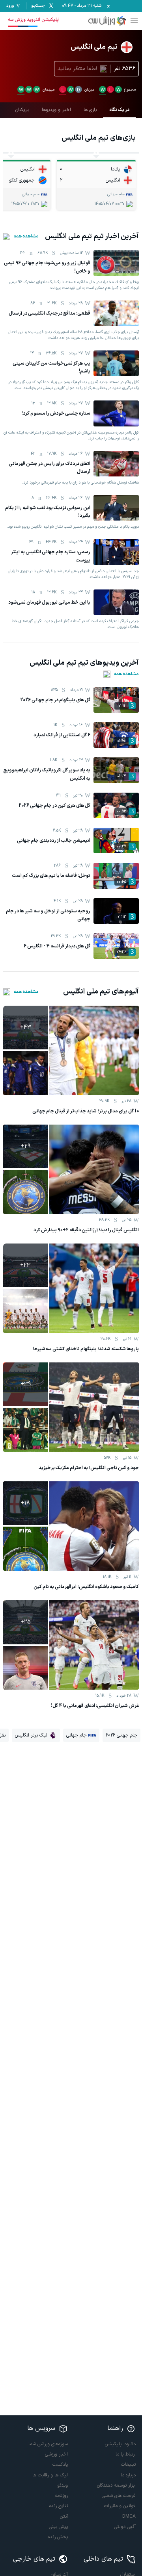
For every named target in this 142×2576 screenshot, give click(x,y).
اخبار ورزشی (56, 2454)
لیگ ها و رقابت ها (50, 2475)
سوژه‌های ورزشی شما (48, 2444)
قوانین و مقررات (120, 2506)
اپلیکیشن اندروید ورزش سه (34, 20)
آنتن (64, 2517)
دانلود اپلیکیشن (120, 2444)
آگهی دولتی (125, 2527)
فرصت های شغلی (119, 2496)
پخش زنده (58, 2537)
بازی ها (90, 110)
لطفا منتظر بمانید (77, 69)
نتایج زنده (59, 2506)
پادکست (60, 2465)
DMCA (129, 2517)
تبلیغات (128, 2465)
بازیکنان (22, 110)
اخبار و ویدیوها (56, 110)
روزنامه (61, 2496)
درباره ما (128, 2475)
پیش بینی (58, 2527)
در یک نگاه (119, 110)
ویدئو (63, 2485)
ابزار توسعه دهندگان (116, 2485)
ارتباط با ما (126, 2454)
